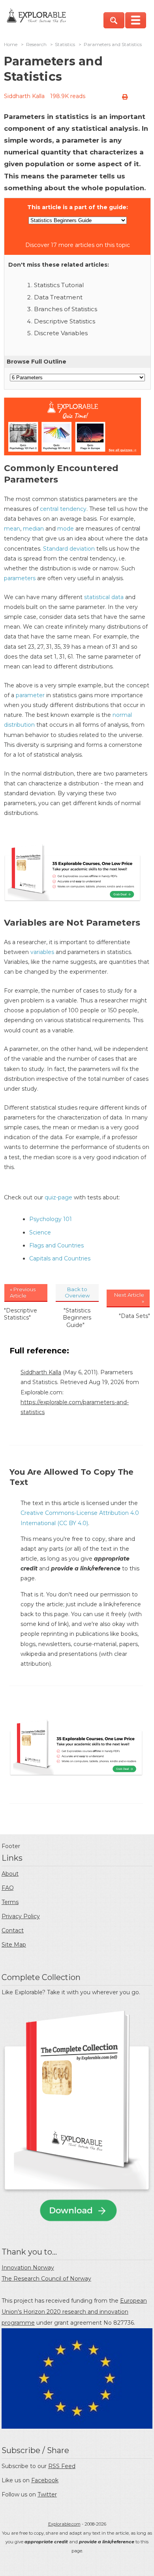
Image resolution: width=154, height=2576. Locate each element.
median (33, 529)
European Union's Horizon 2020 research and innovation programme (74, 2312)
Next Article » (129, 1298)
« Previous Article (23, 1292)
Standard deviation (69, 549)
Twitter (47, 2494)
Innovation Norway (28, 2268)
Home (11, 45)
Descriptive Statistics (65, 321)
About (10, 1874)
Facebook (45, 2480)
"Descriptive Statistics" (21, 1314)
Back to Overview (77, 1292)
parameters (20, 578)
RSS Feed (62, 2466)
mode (66, 529)
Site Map (14, 1945)
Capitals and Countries (60, 1258)
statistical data (104, 597)
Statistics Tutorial (59, 285)
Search (114, 20)
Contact (13, 1930)
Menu (136, 20)
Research (36, 45)
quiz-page (58, 1197)
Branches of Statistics (66, 309)
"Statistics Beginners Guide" (77, 1318)
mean (12, 529)
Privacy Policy (21, 1916)
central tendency (63, 509)
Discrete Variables (61, 333)
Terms (10, 1902)
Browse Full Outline (37, 362)
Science (40, 1232)
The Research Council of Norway (46, 2279)
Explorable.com (64, 2524)
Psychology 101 (51, 1219)
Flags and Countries (56, 1245)
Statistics (65, 45)
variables (42, 952)
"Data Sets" (134, 1316)
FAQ (8, 1888)
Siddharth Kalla (24, 96)
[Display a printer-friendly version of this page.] (125, 97)
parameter (30, 695)
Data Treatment (58, 297)
